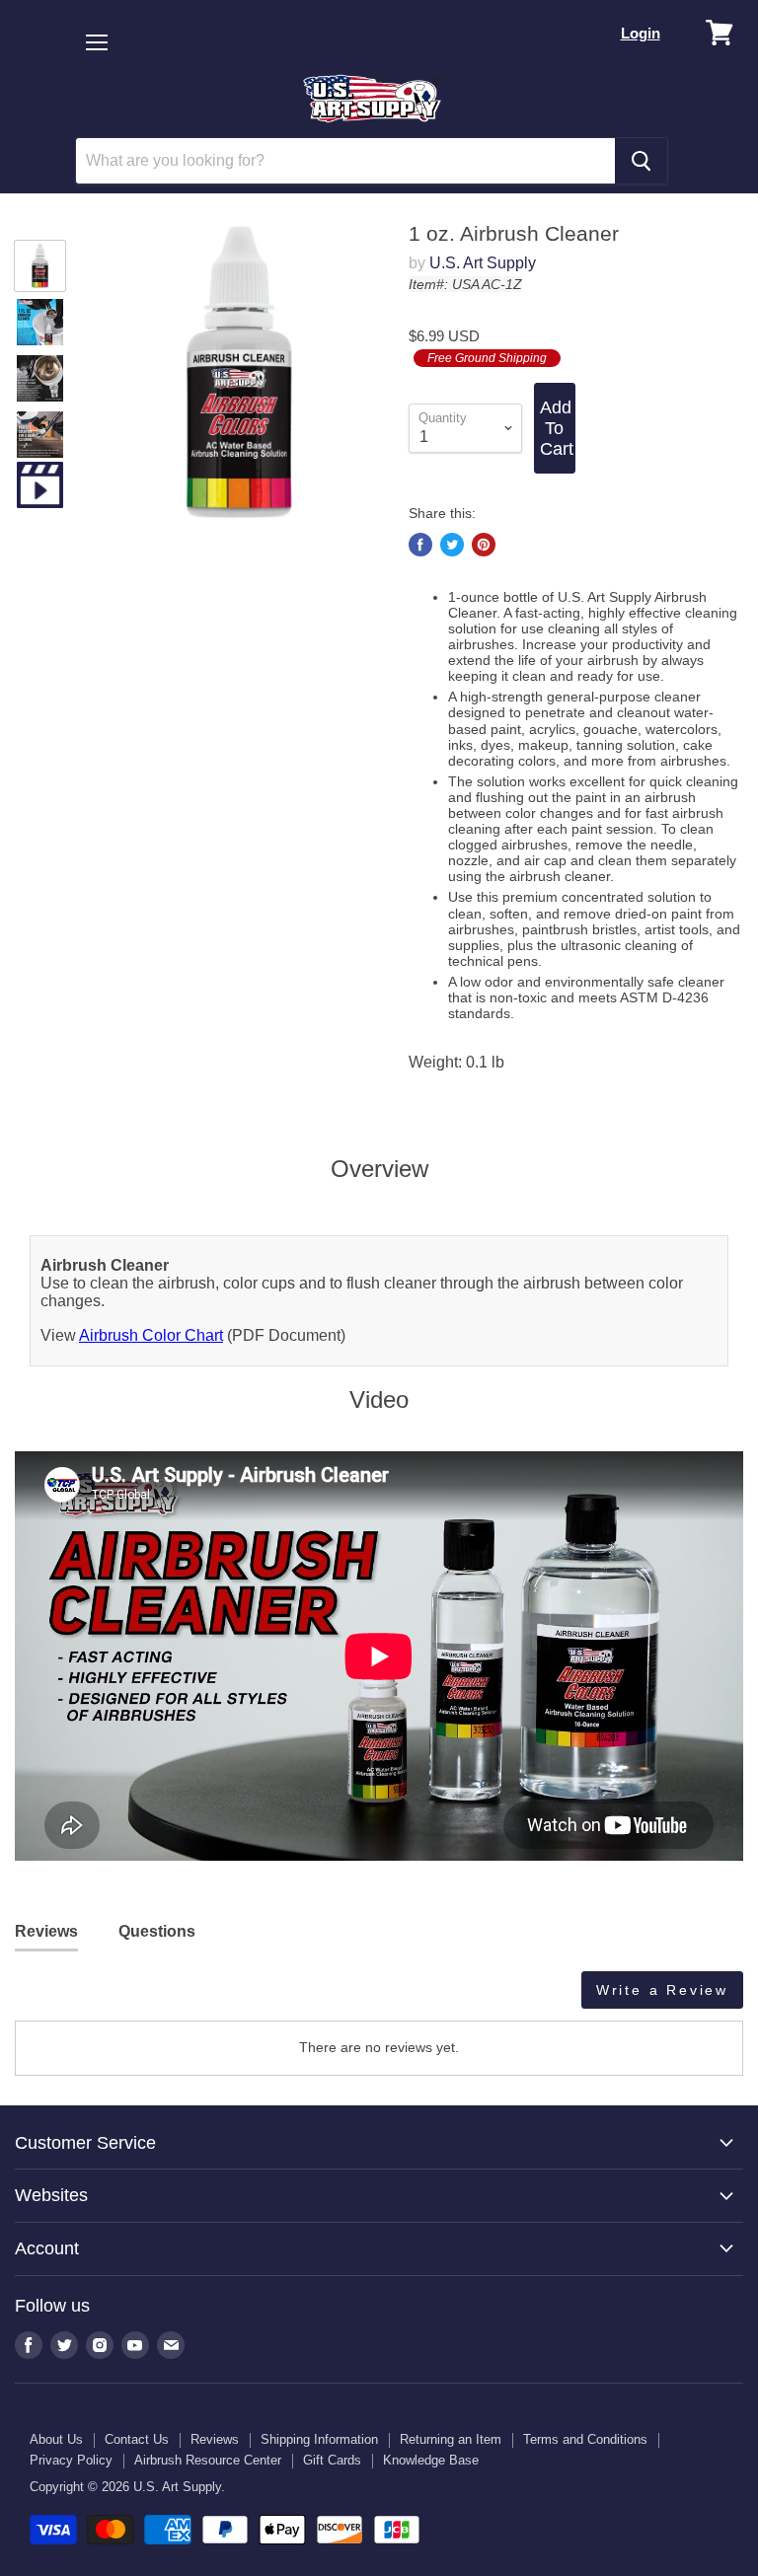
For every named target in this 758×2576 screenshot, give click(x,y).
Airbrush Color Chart (151, 1335)
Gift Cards (332, 2460)
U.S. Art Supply (483, 263)
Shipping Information (319, 2439)
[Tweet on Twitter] (452, 545)
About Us (56, 2439)
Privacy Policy (71, 2460)
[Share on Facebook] (420, 545)
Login (641, 33)
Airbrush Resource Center (208, 2460)
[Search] (641, 161)
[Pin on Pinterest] (484, 545)
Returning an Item (451, 2439)
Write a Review (662, 1990)
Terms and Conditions (585, 2439)
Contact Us (137, 2439)
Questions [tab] (157, 1931)
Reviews (215, 2439)
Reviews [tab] (46, 1931)
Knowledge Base (431, 2460)
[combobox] (345, 161)
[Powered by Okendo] (104, 1997)
